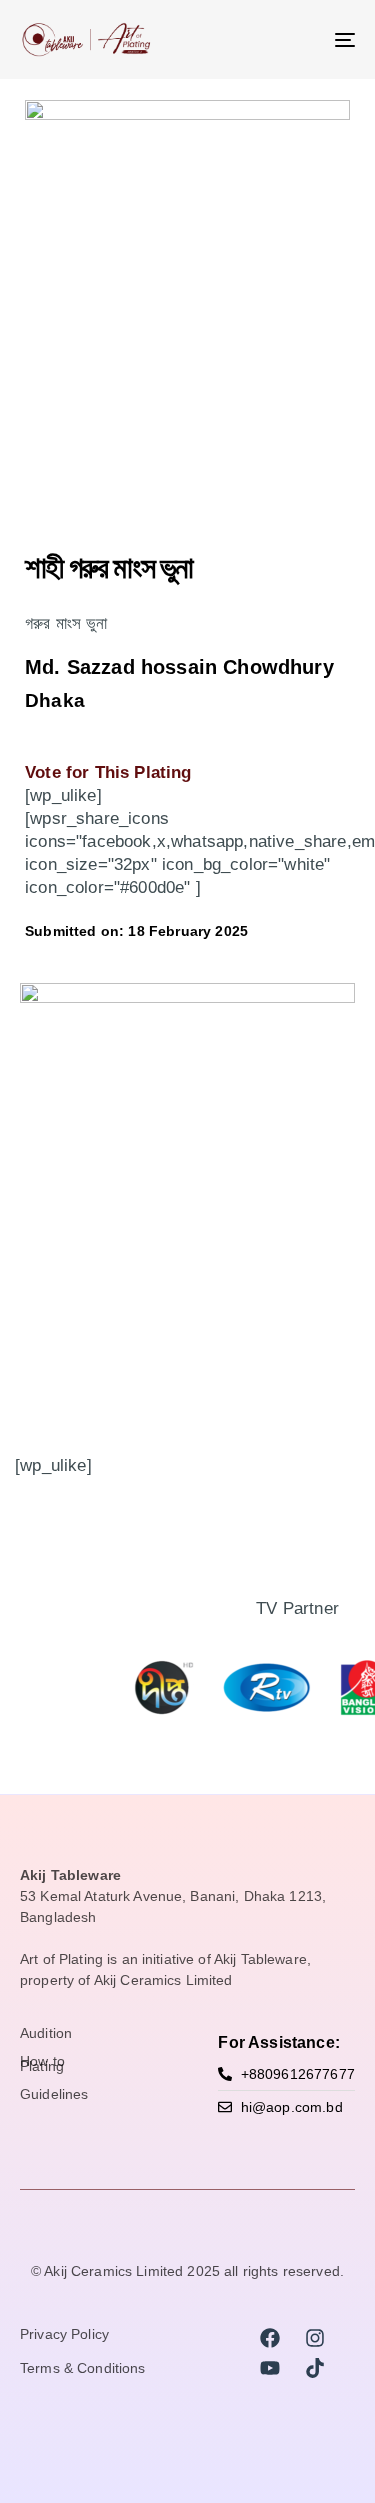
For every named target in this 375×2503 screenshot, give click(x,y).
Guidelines (54, 2095)
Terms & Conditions (83, 2369)
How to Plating (42, 2064)
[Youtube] (270, 2368)
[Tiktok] (315, 2368)
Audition (46, 2034)
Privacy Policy (64, 2335)
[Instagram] (315, 2338)
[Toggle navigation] (299, 39)
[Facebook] (270, 2338)
